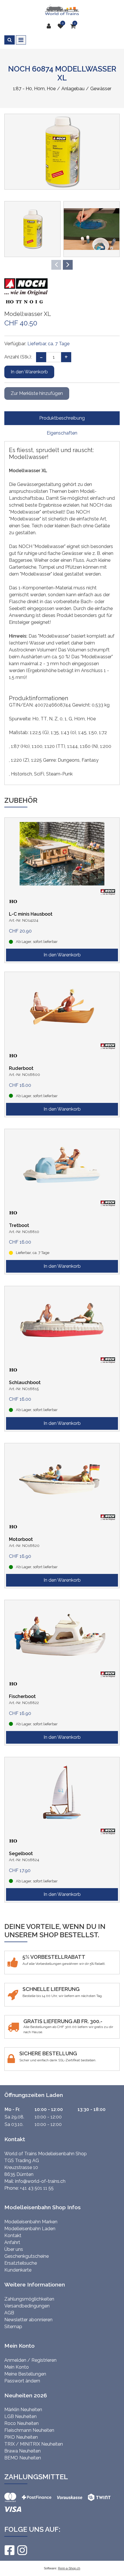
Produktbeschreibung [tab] (62, 418)
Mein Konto (17, 2367)
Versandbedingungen (27, 2306)
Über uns (14, 2249)
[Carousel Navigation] (62, 265)
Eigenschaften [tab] (62, 433)
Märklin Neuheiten (23, 2410)
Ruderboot (21, 1068)
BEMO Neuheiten (23, 2458)
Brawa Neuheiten (22, 2451)
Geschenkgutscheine (27, 2256)
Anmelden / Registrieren (30, 2360)
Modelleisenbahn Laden (30, 2229)
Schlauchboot (25, 1382)
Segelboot (21, 1854)
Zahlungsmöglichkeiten (29, 2299)
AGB (9, 2313)
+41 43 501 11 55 (37, 2188)
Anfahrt (12, 2242)
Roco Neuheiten (21, 2423)
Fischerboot (22, 1696)
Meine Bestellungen (25, 2374)
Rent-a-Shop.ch (69, 2568)
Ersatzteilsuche (21, 2263)
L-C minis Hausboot (31, 914)
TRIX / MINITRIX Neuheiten (34, 2444)
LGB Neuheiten (20, 2416)
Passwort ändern (22, 2381)
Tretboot (19, 1225)
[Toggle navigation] (21, 40)
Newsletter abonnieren (28, 2320)
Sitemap (13, 2327)
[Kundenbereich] (50, 26)
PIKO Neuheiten (21, 2437)
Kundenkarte (18, 2270)
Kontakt (13, 2236)
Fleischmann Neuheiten (29, 2430)
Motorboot (21, 1539)
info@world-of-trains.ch (40, 2181)
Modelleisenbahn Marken (31, 2222)
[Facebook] (9, 2550)
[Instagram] (22, 2550)
